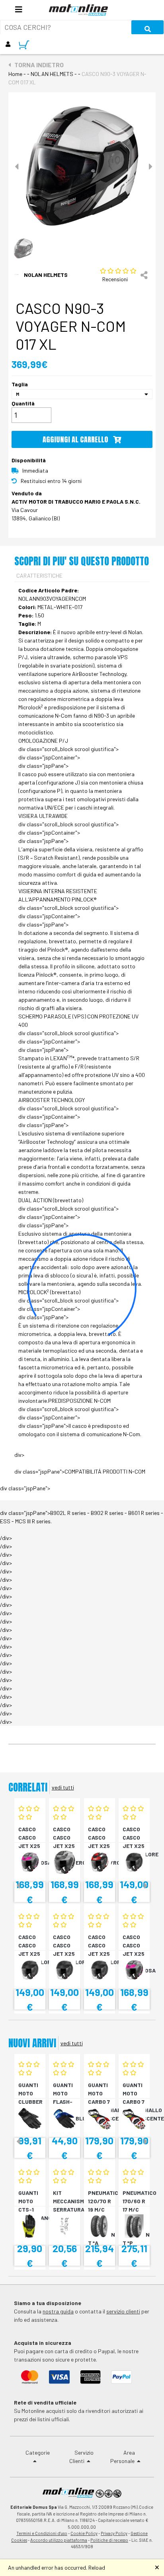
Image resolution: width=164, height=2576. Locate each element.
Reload (97, 2567)
